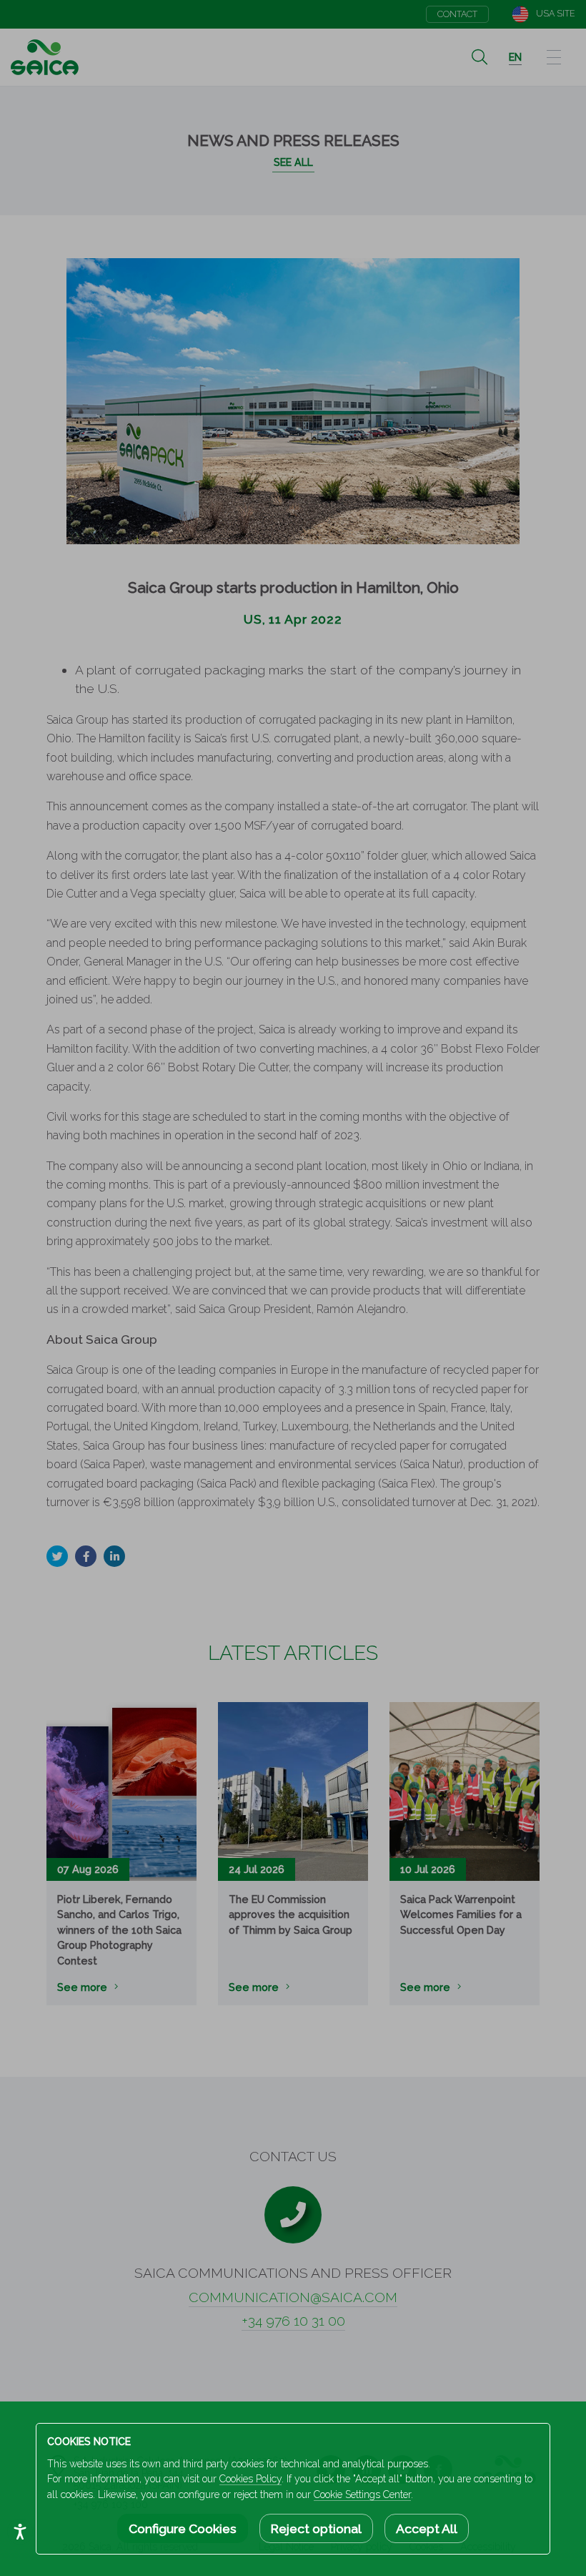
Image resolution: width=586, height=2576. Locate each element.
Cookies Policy (250, 2479)
